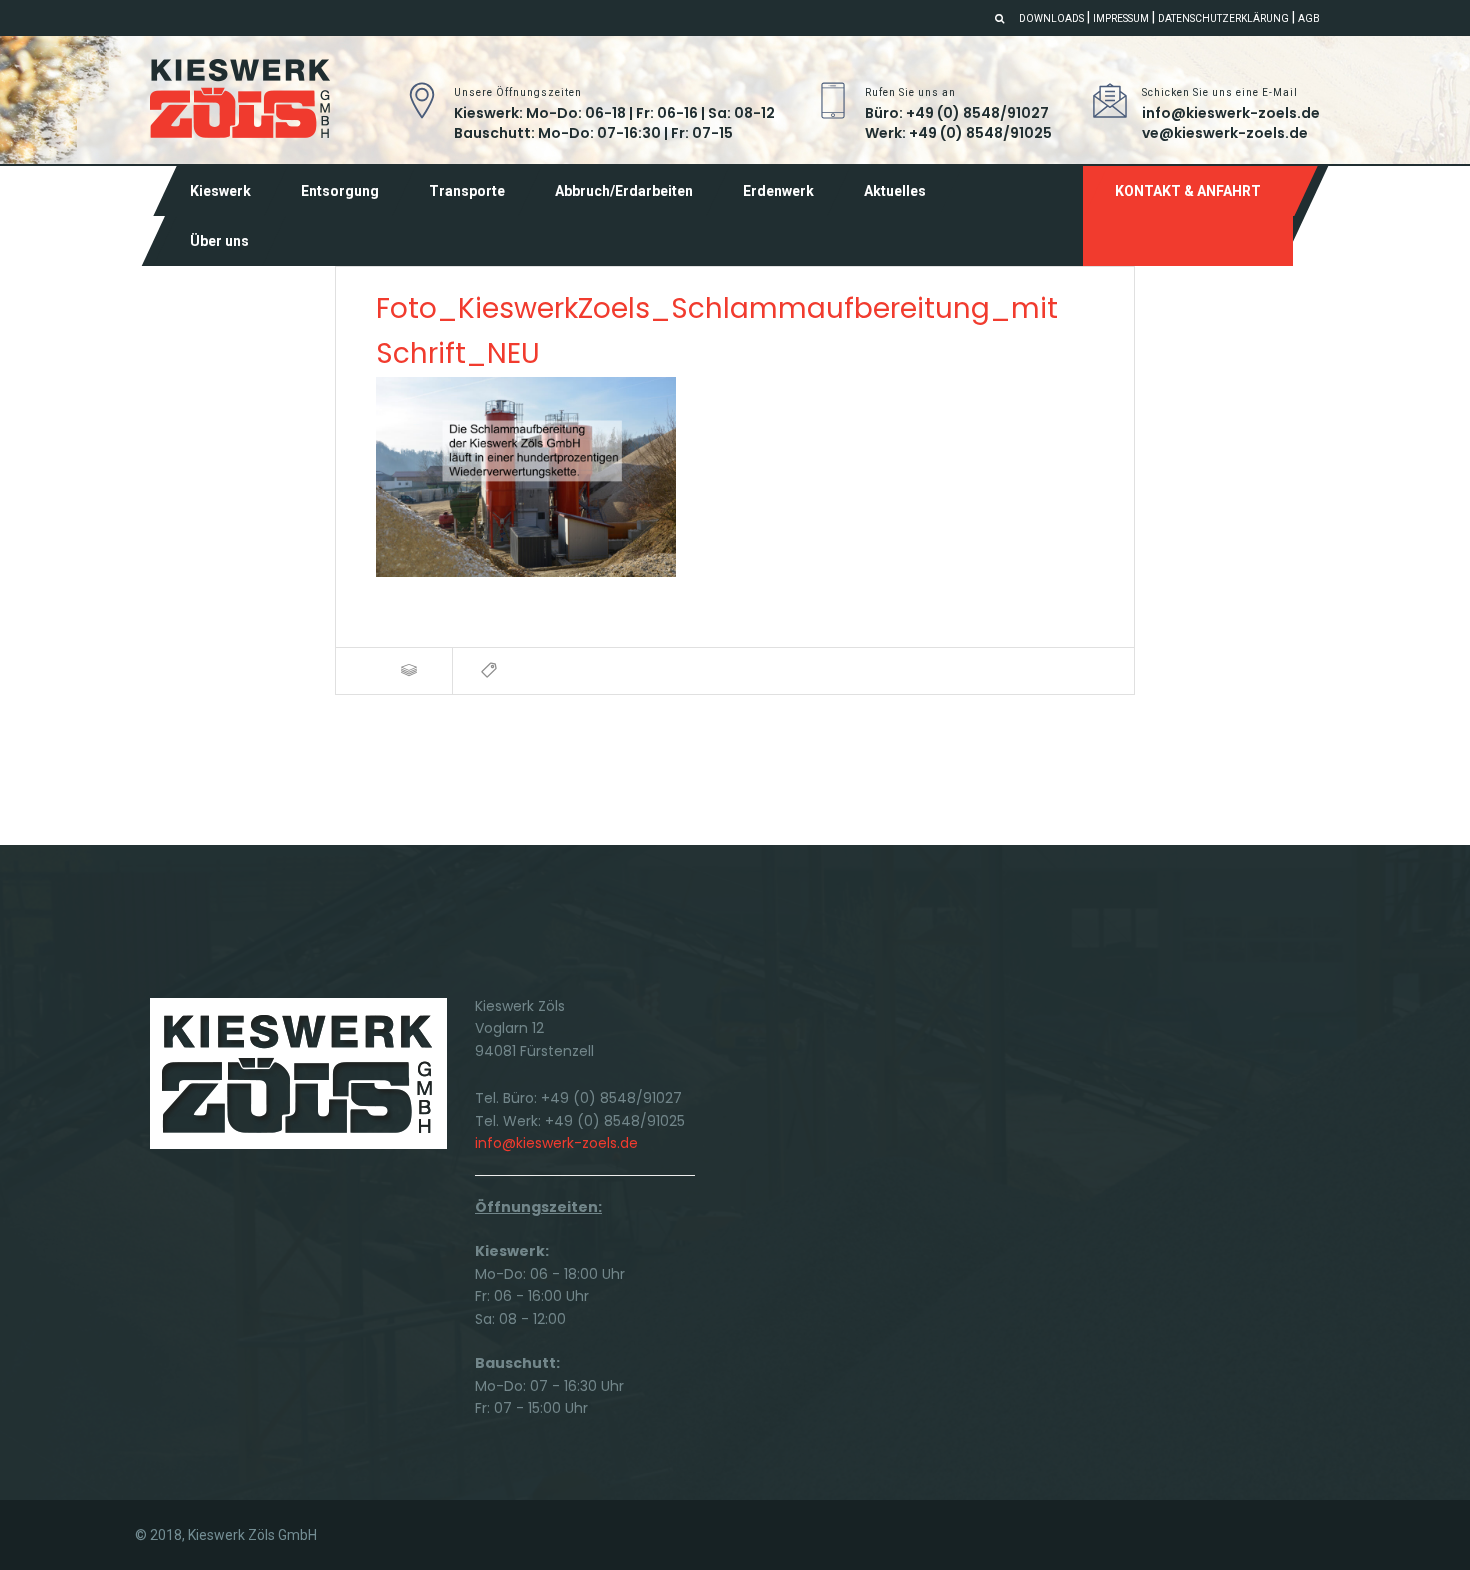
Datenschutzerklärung (1223, 18)
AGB (1309, 18)
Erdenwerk (778, 191)
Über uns (219, 241)
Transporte (467, 191)
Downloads (1051, 18)
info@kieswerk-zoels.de (1231, 113)
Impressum (1121, 18)
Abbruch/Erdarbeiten (624, 191)
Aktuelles (895, 191)
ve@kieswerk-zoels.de (1225, 133)
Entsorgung (340, 191)
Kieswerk (220, 191)
